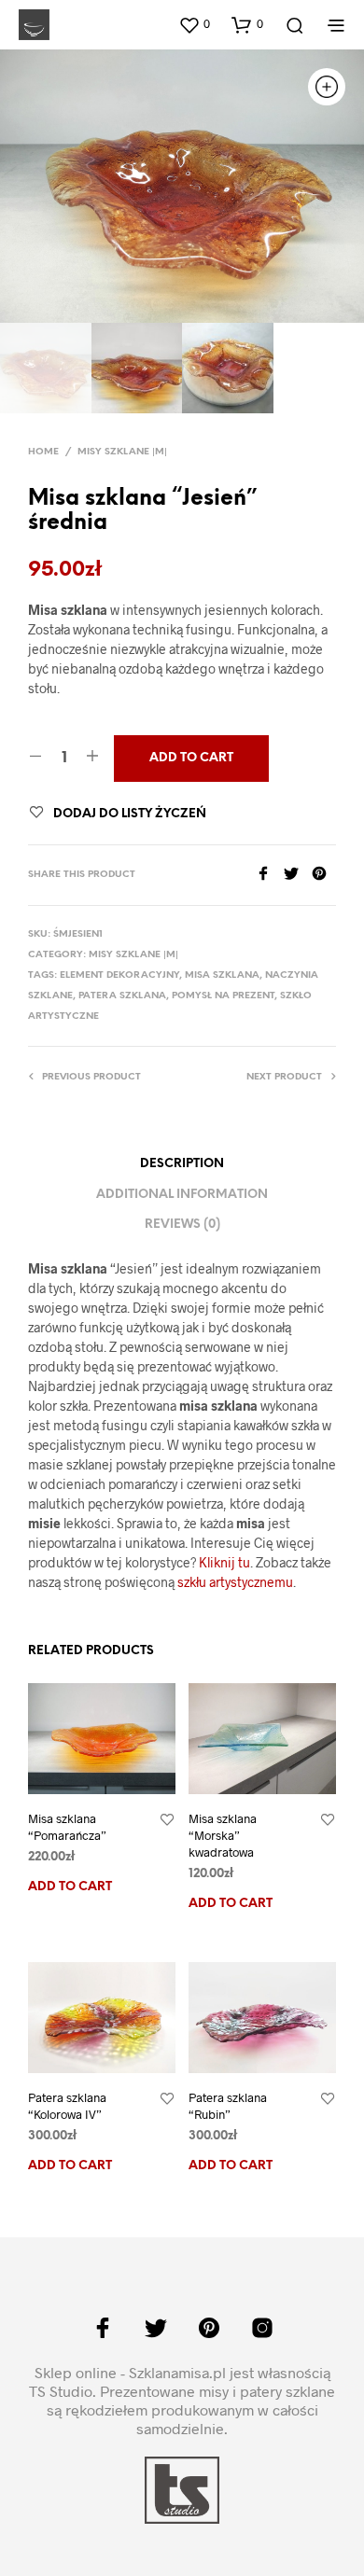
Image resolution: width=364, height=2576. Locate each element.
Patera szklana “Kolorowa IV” (67, 2106)
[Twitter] (298, 875)
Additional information (182, 1195)
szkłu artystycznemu (235, 1582)
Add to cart (70, 1887)
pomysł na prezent (223, 996)
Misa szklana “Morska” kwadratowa (223, 1835)
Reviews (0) (182, 1225)
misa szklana (222, 975)
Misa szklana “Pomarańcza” (67, 1827)
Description (182, 1164)
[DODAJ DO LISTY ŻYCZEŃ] (167, 1820)
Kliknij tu (224, 1562)
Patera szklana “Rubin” (228, 2106)
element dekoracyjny (119, 975)
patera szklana (122, 996)
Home (43, 452)
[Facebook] (270, 875)
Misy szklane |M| (122, 452)
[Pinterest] (324, 875)
